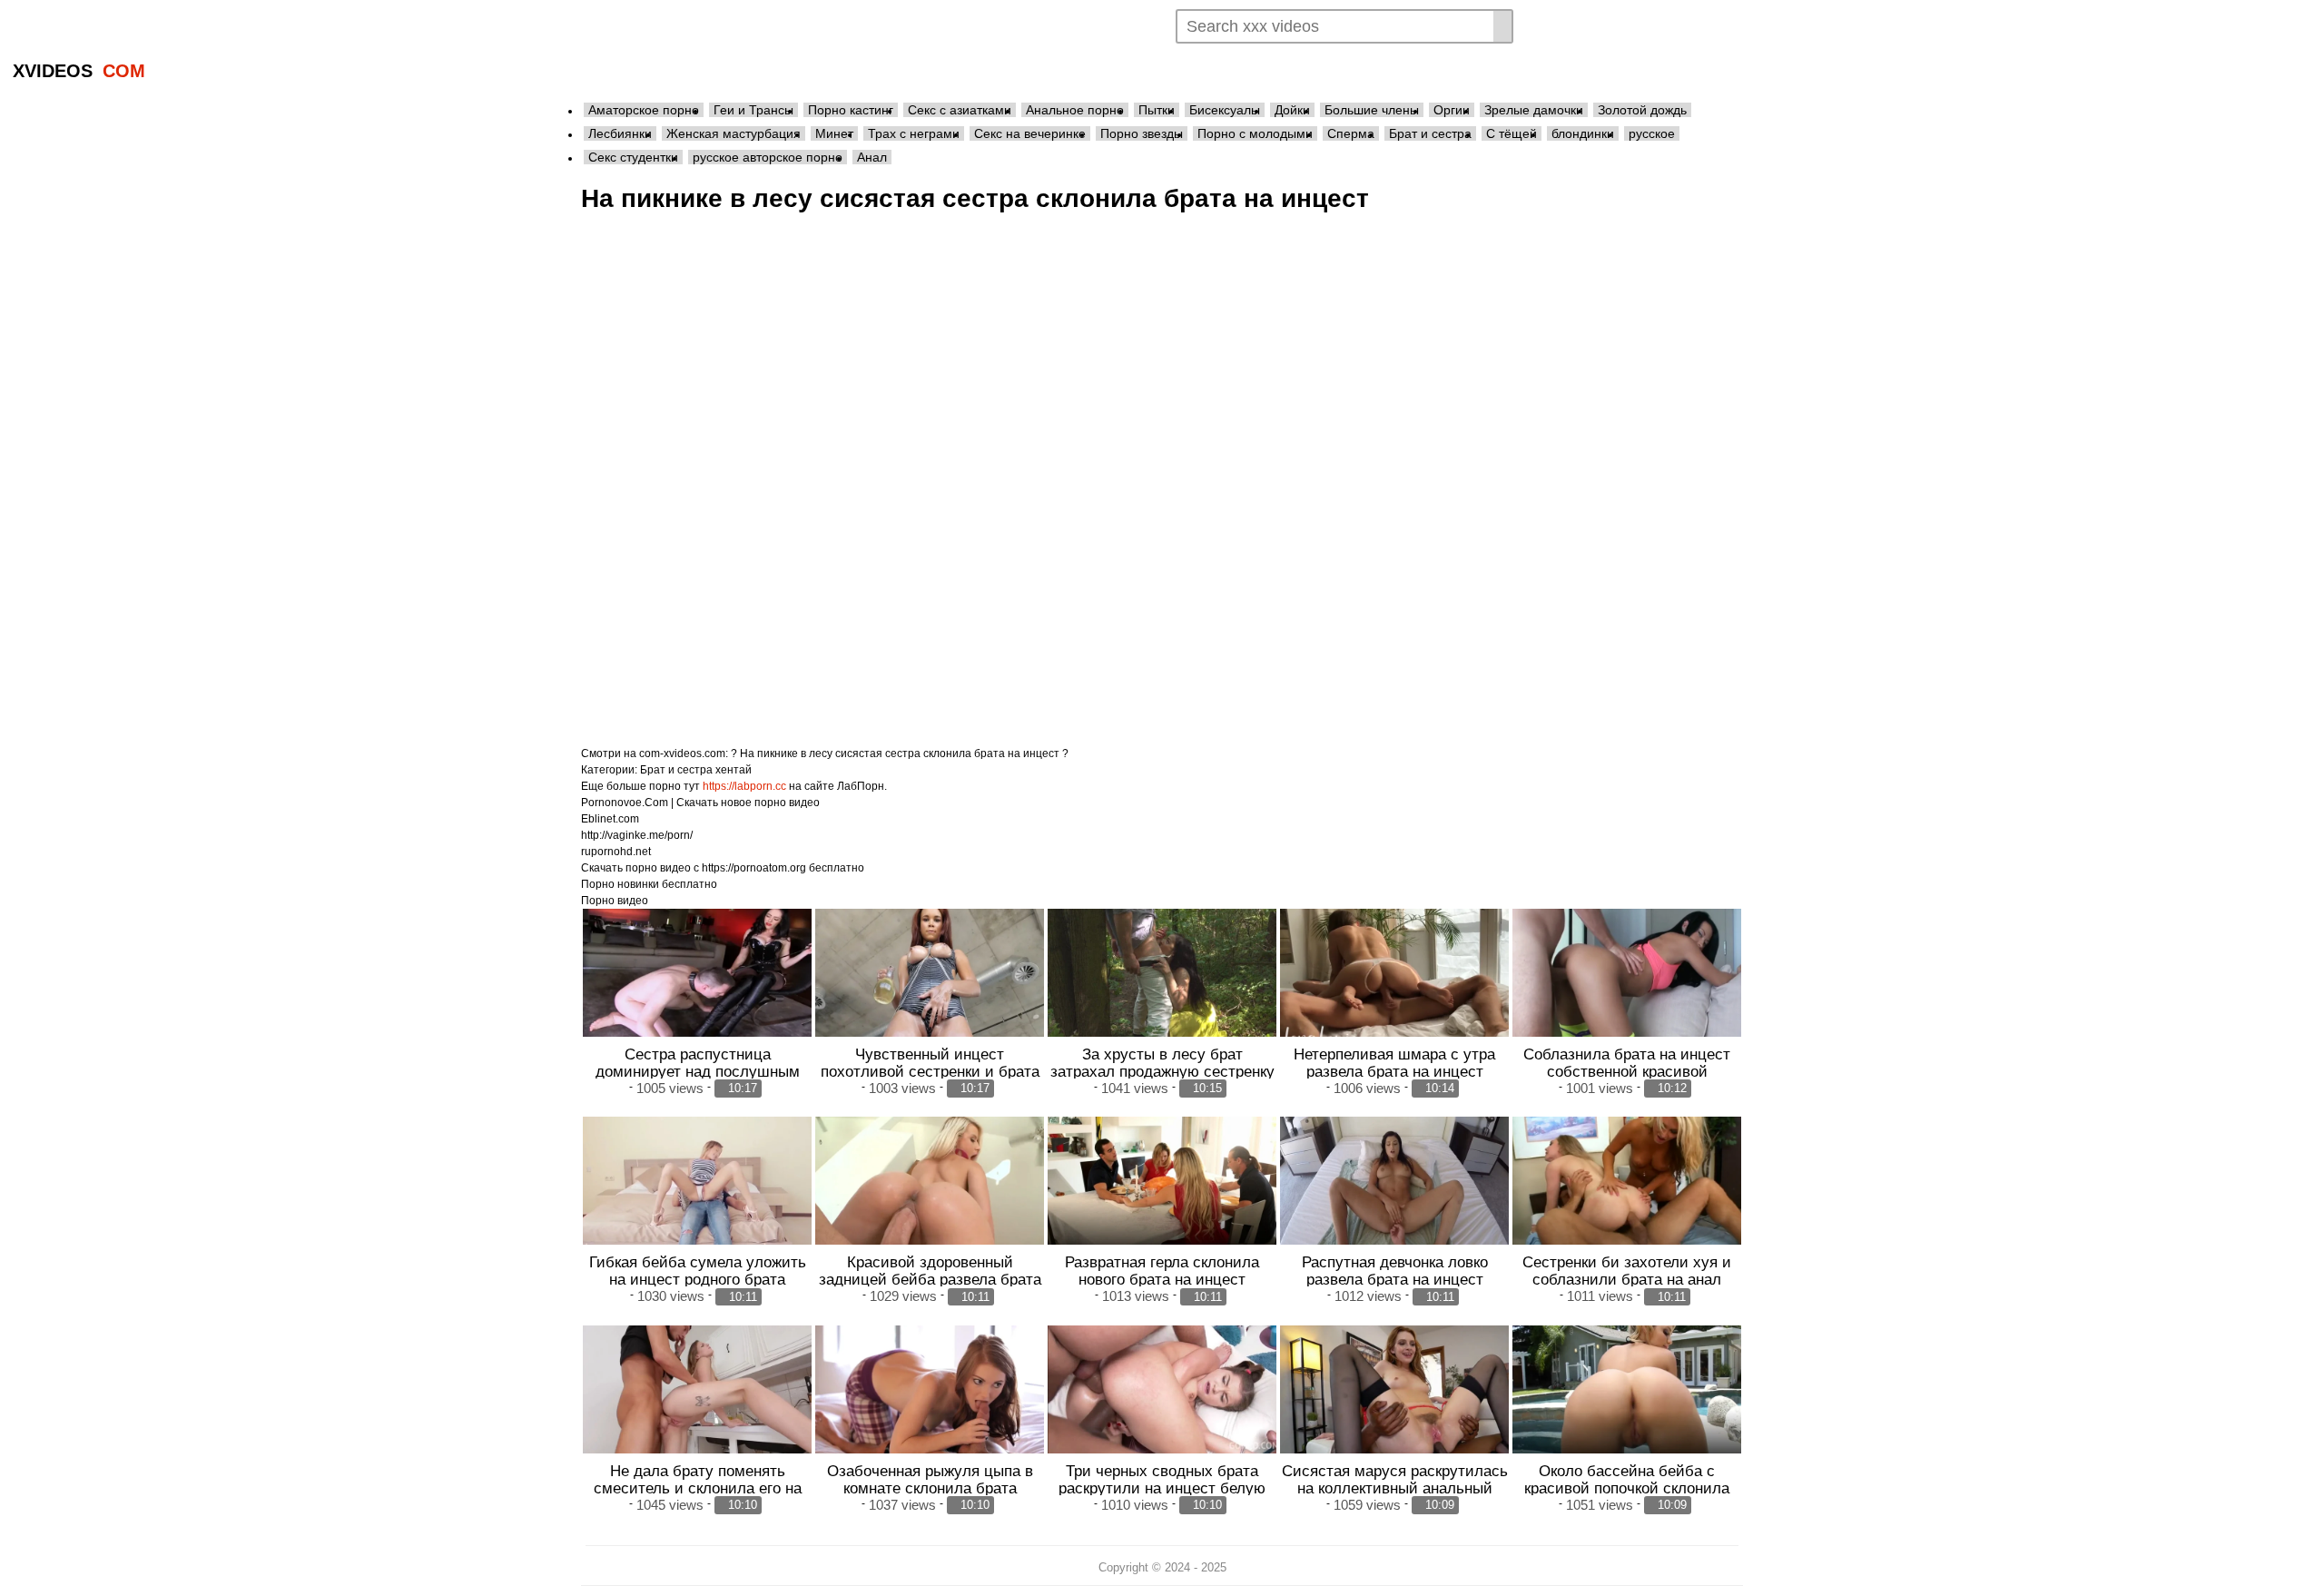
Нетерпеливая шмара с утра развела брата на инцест (1394, 1063)
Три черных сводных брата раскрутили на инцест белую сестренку (1162, 1488)
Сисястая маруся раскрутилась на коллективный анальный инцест (1395, 1488)
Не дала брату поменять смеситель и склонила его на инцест (698, 1488)
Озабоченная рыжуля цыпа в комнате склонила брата (930, 1479)
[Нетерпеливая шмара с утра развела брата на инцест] (1394, 973)
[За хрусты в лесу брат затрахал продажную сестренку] (1162, 973)
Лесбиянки (620, 133)
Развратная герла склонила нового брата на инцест (1162, 1271)
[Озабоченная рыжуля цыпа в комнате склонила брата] (930, 1390)
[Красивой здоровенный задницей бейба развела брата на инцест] (930, 1181)
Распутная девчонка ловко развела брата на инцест (1395, 1271)
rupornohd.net (616, 852)
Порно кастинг (851, 110)
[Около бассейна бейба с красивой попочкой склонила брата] (1627, 1390)
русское (1652, 133)
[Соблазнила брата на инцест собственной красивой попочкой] (1627, 973)
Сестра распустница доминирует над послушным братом (698, 1071)
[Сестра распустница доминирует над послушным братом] (697, 973)
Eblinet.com (610, 819)
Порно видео (615, 901)
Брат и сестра (1430, 133)
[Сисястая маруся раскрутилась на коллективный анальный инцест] (1394, 1390)
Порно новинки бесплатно (649, 884)
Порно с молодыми (1255, 133)
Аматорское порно (644, 110)
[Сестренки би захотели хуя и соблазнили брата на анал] (1627, 1181)
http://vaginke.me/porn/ (637, 835)
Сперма (1351, 133)
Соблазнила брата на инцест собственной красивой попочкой (1627, 1071)
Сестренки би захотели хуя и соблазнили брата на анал (1627, 1271)
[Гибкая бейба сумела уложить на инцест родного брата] (697, 1181)
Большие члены (1372, 110)
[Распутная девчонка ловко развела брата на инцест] (1394, 1181)
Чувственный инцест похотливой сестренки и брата (930, 1063)
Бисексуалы (1225, 110)
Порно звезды (1142, 133)
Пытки (1157, 110)
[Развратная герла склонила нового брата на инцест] (1162, 1181)
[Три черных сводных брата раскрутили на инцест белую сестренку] (1162, 1390)
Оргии (1452, 110)
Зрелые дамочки (1534, 110)
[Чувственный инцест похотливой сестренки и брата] (930, 973)
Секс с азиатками (960, 110)
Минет (834, 133)
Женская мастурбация (734, 133)
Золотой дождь (1642, 110)
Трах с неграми (914, 133)
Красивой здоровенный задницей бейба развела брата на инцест (930, 1279)
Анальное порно (1075, 110)
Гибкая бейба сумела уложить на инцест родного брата (698, 1271)
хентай (734, 770)
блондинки (1583, 133)
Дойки (1292, 110)
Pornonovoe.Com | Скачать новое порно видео (700, 803)
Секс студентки (633, 157)
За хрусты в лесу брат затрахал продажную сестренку (1162, 1063)
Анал (872, 157)
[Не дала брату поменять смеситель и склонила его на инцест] (697, 1390)
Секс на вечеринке (1030, 133)
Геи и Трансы (753, 110)
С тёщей (1512, 133)
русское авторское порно (768, 157)
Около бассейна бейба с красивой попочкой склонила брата (1627, 1488)
